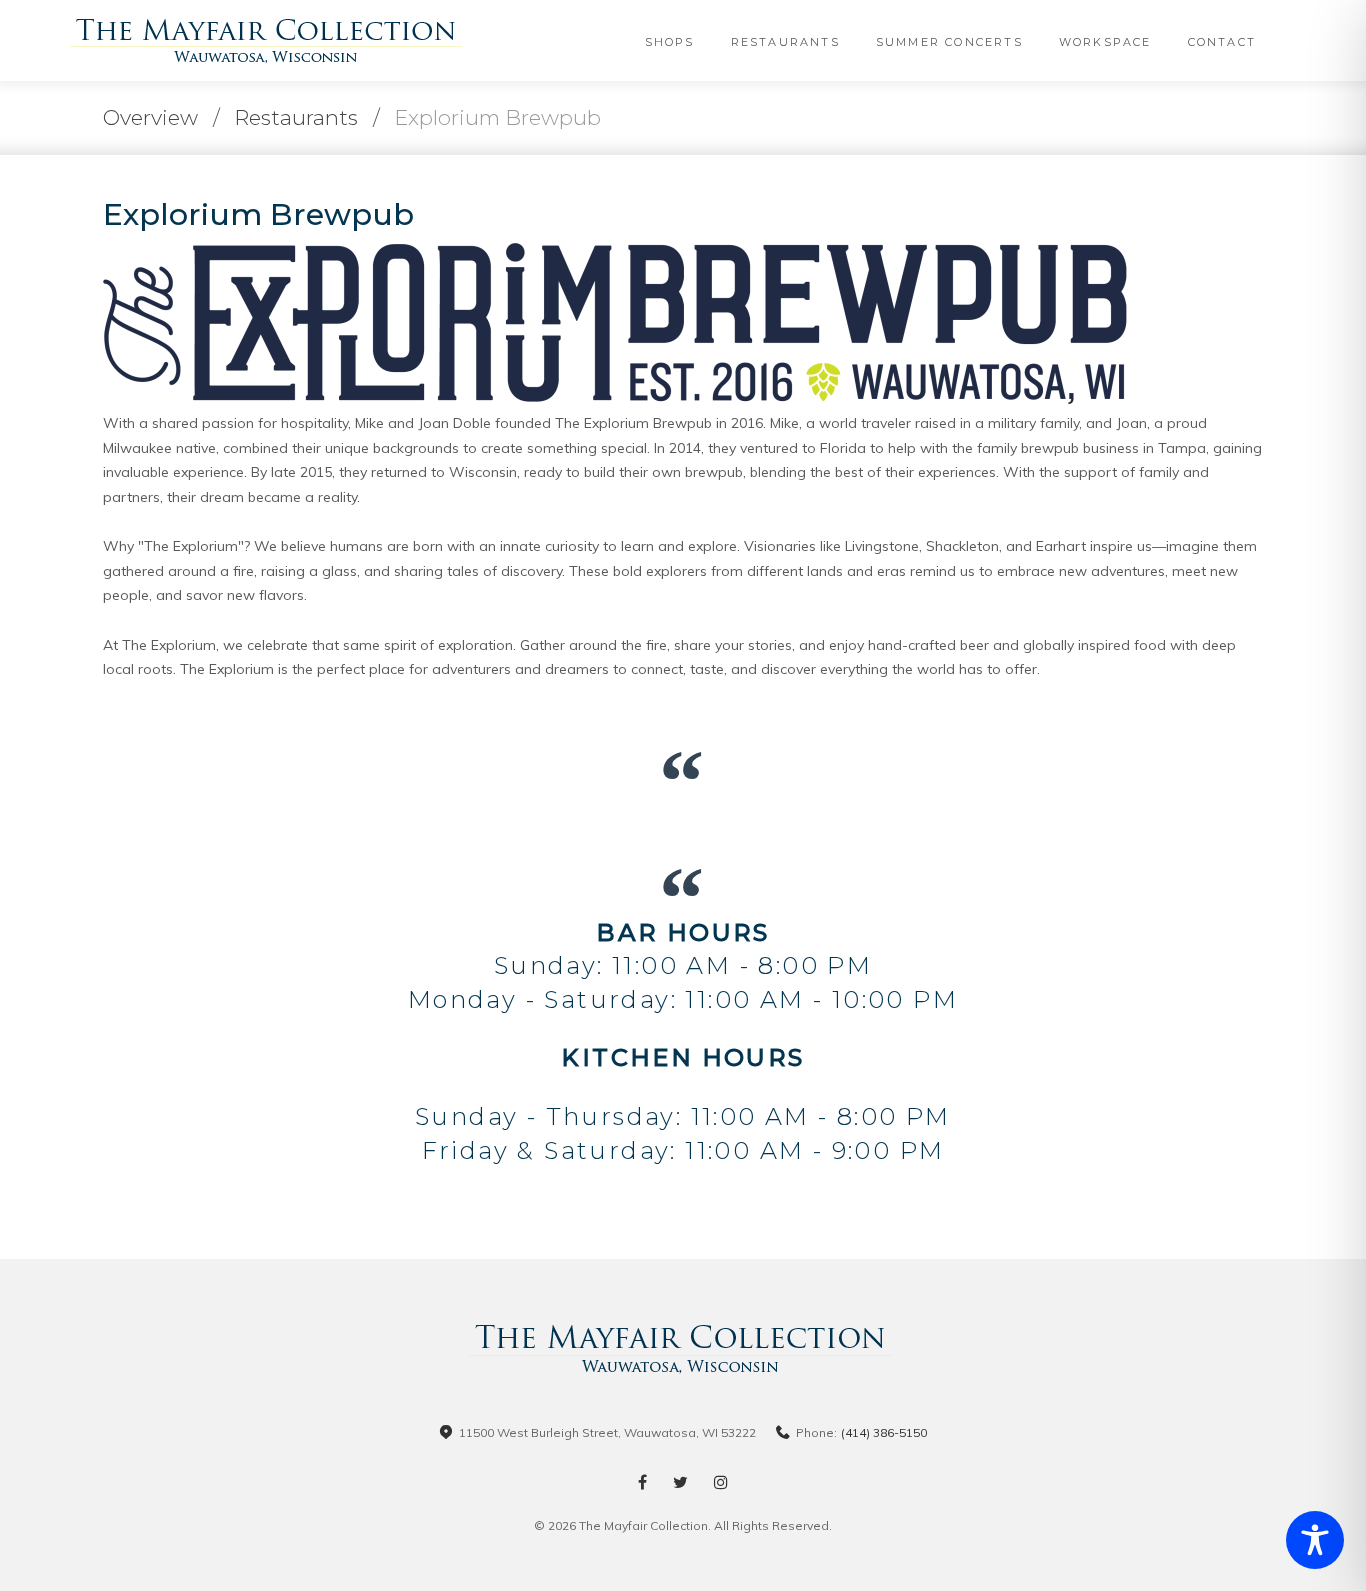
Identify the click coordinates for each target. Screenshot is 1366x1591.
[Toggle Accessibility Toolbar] (1315, 1540)
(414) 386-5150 (884, 1432)
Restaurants (785, 42)
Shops (670, 42)
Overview (150, 117)
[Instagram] (721, 1482)
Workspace (1105, 42)
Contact (1222, 42)
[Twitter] (680, 1482)
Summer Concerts (949, 42)
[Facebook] (642, 1482)
